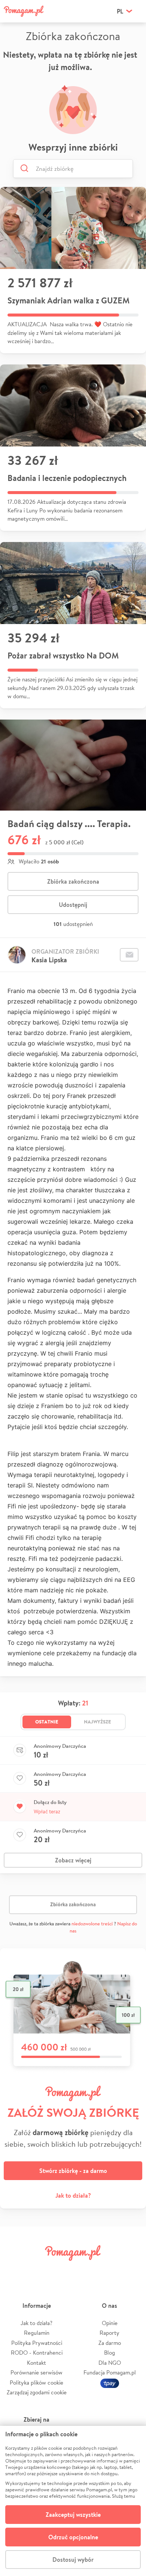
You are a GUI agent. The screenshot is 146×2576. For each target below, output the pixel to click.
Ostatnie (47, 1722)
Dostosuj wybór (73, 2560)
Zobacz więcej (73, 1860)
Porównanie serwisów (36, 2372)
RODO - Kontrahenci (37, 2353)
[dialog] (73, 2501)
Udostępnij (73, 905)
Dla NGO (110, 2363)
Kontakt (36, 2363)
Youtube (132, 2270)
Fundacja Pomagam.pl (110, 2372)
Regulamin (37, 2333)
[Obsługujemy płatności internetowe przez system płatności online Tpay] (110, 2383)
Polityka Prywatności (37, 2343)
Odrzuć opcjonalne (73, 2537)
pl (120, 11)
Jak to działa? (73, 2195)
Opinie (110, 2323)
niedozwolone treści (92, 1924)
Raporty (109, 2333)
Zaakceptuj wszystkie (73, 2515)
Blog (109, 2353)
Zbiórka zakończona (73, 881)
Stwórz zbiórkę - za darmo (73, 2171)
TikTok (108, 2270)
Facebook (14, 2270)
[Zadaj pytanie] (129, 955)
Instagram (61, 2270)
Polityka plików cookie (36, 2383)
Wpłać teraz (47, 1811)
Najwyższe (98, 1722)
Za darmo (110, 2343)
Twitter (38, 2270)
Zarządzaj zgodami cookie (37, 2392)
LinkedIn (85, 2270)
